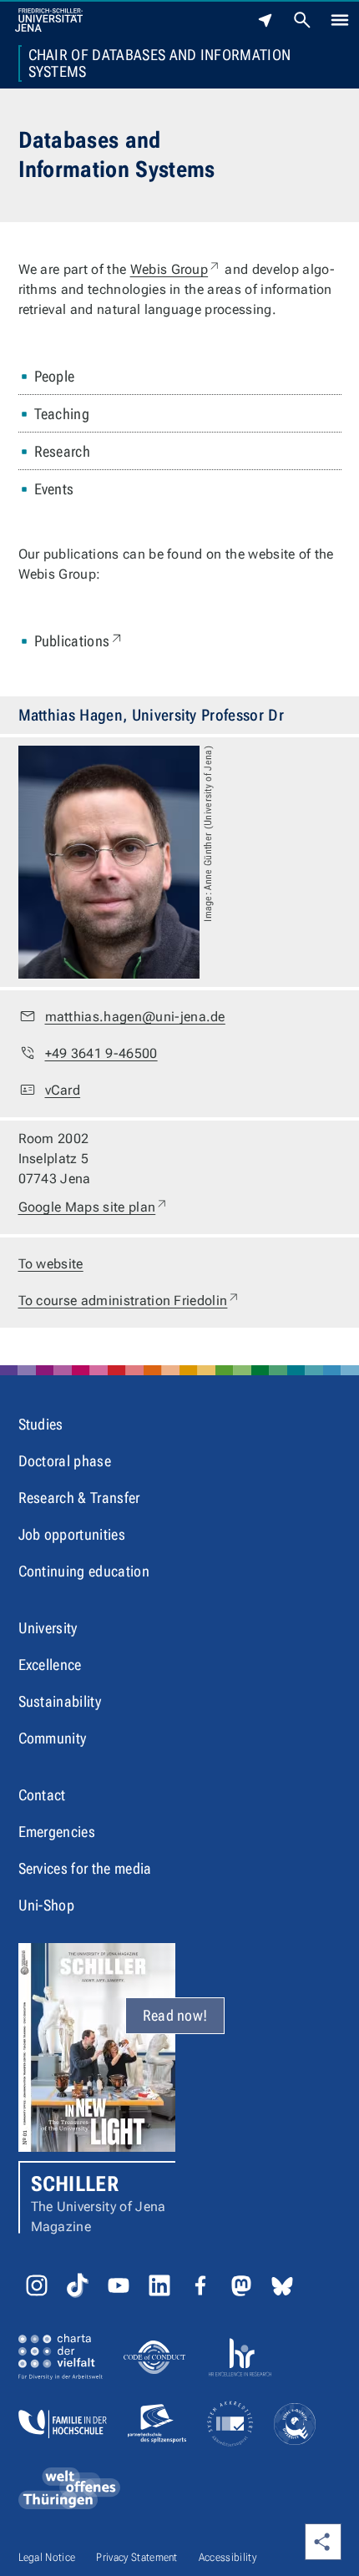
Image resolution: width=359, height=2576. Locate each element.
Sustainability (60, 1701)
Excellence (50, 1665)
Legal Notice (47, 2557)
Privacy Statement (137, 2557)
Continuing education (84, 1571)
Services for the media (85, 1868)
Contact (42, 1795)
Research (63, 451)
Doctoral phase (65, 1461)
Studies (41, 1424)
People (55, 376)
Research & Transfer (79, 1498)
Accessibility (228, 2557)
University (48, 1628)
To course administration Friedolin (130, 1300)
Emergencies (57, 1832)
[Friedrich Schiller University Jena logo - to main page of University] (49, 20)
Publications (80, 640)
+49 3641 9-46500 (101, 1053)
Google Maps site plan (94, 1207)
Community (53, 1738)
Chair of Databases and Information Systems (160, 63)
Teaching (62, 414)
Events (54, 489)
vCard (63, 1090)
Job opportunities (72, 1534)
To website (51, 1264)
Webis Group (176, 269)
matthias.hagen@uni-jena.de (135, 1017)
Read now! (175, 2015)
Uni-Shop (47, 1905)
